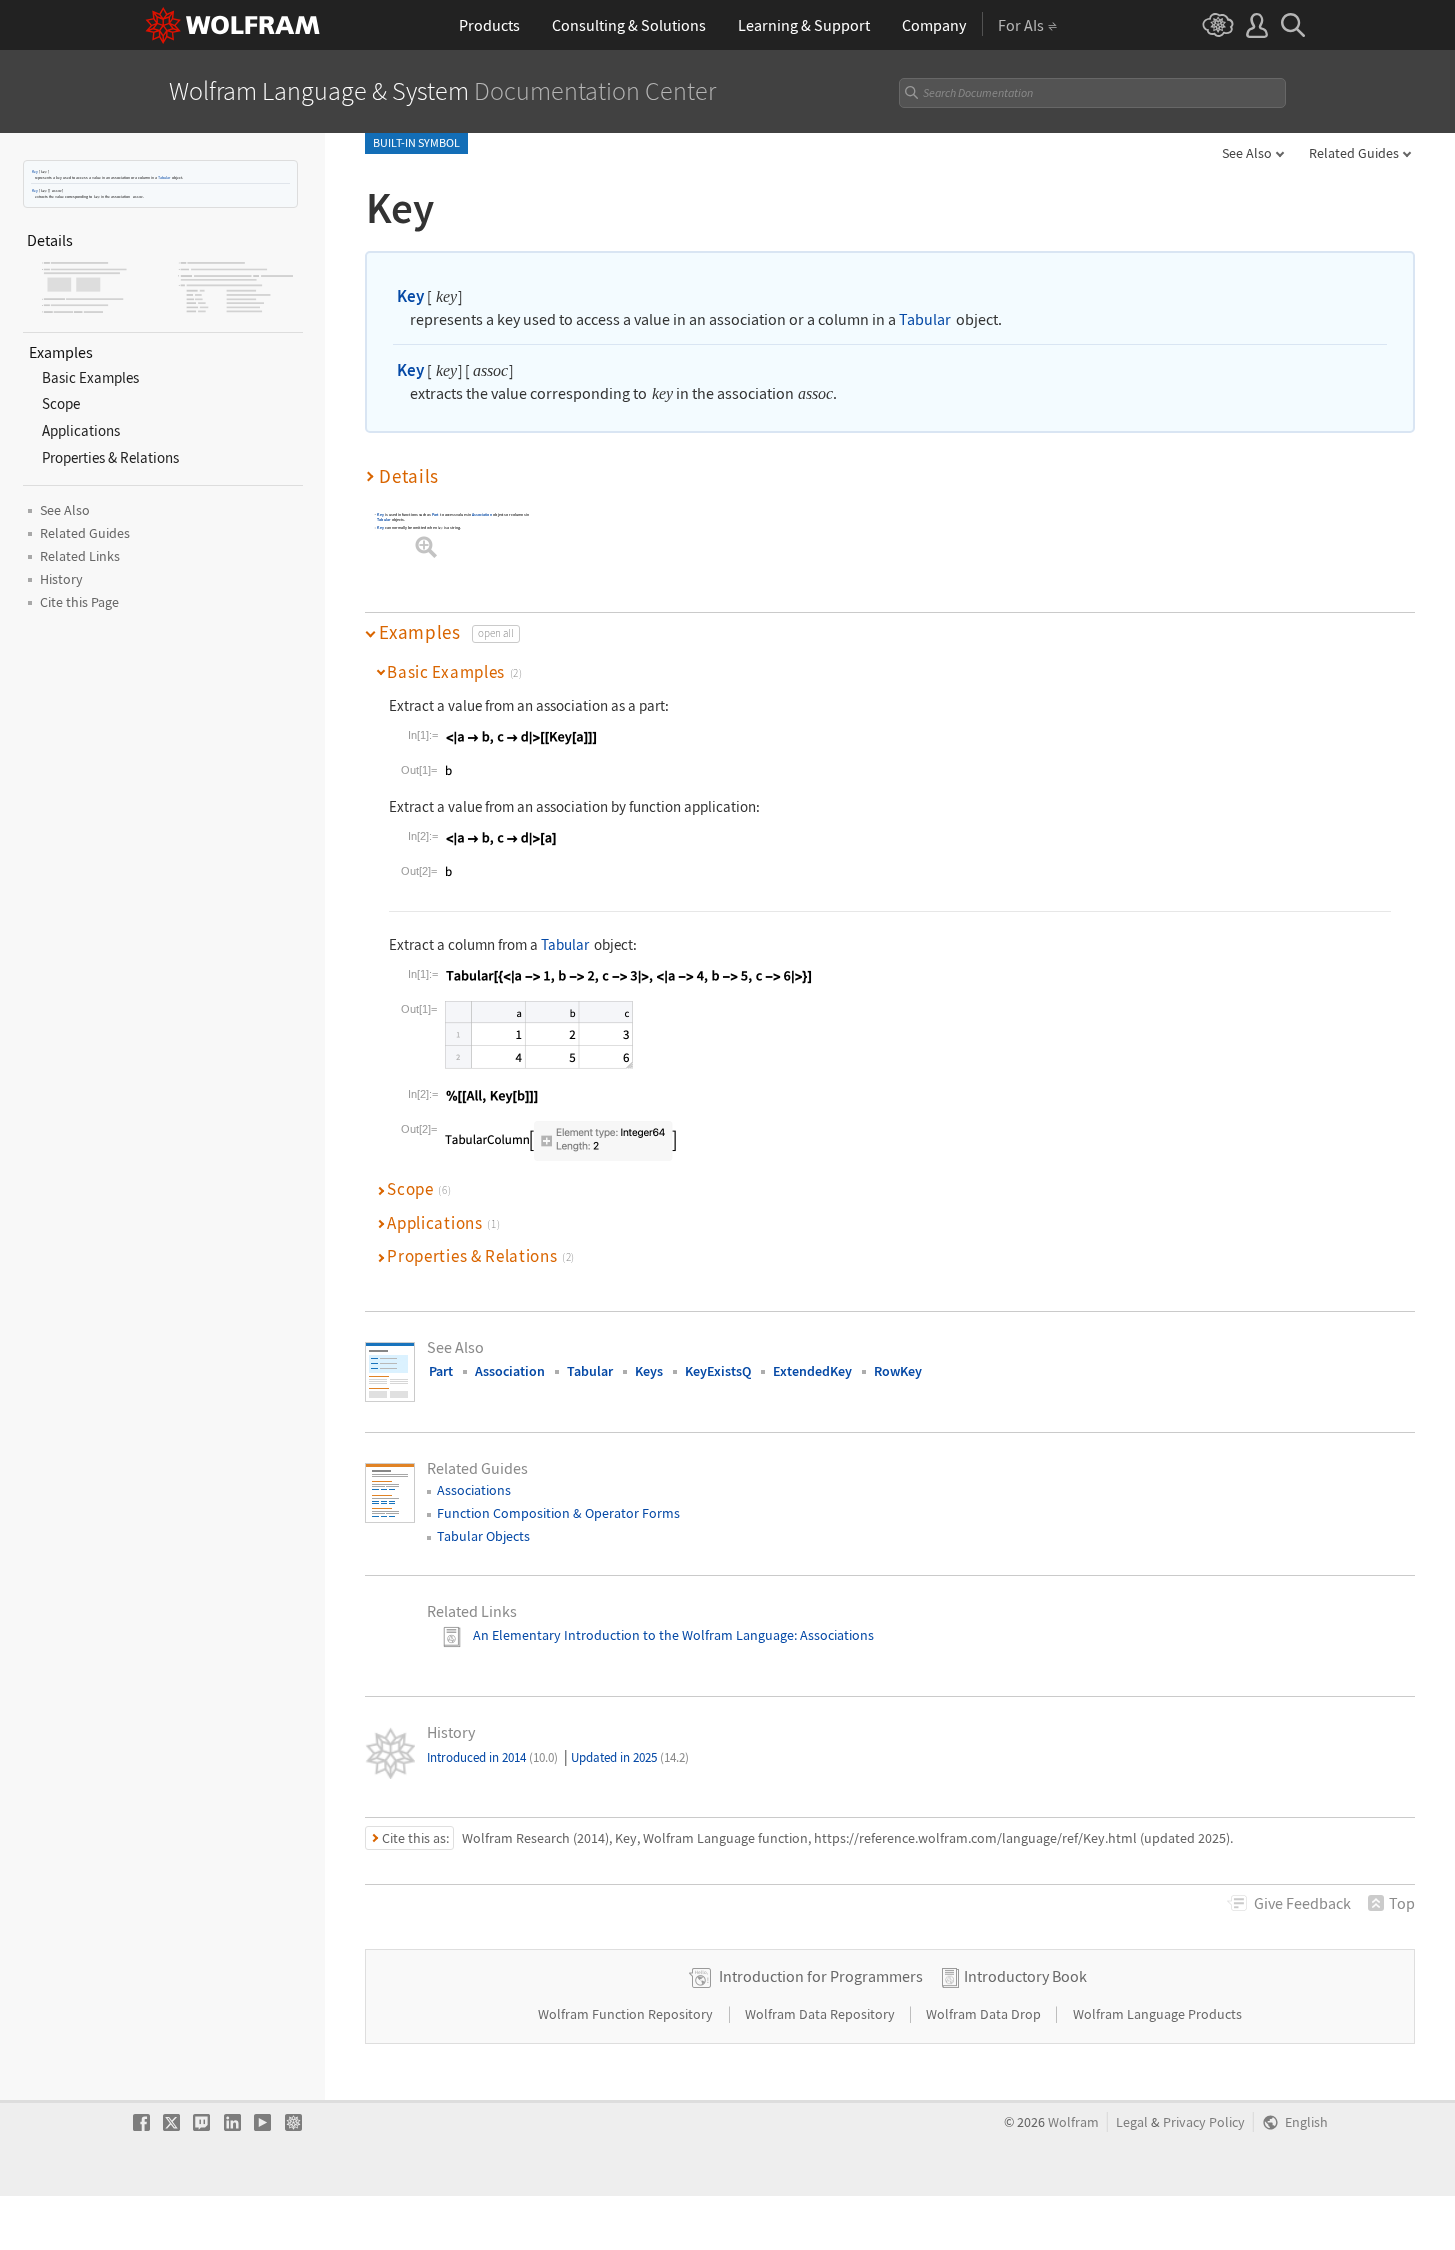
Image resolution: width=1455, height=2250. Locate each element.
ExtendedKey (812, 1371)
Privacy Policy (1204, 2122)
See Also (1247, 153)
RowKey (898, 1371)
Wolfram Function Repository (627, 2014)
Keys (649, 1371)
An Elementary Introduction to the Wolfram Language (633, 1635)
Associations (474, 1490)
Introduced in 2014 (492, 1757)
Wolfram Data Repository (821, 2014)
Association (482, 514)
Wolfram (1073, 2122)
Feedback (1302, 1903)
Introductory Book (1025, 1976)
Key (35, 171)
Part (435, 514)
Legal (1132, 2122)
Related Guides (1354, 153)
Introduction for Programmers (821, 1976)
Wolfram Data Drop (985, 2014)
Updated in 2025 (630, 1757)
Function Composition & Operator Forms (558, 1513)
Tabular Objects (483, 1536)
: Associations (834, 1635)
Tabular (164, 177)
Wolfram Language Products (1157, 2014)
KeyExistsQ (718, 1371)
